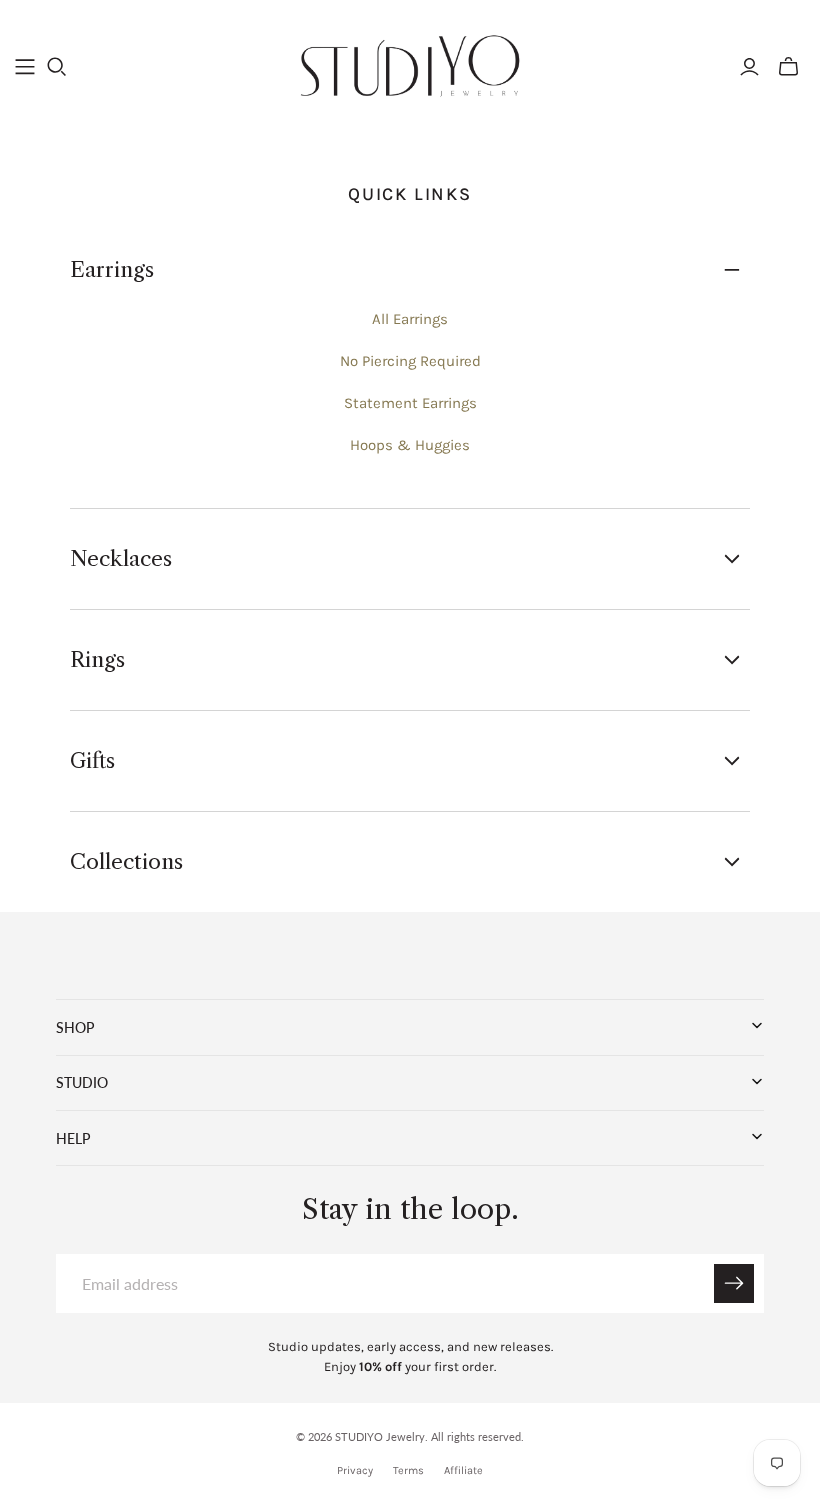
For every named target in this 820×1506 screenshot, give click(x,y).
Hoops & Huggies (410, 445)
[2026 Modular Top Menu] (25, 67)
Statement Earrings (410, 403)
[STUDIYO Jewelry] (410, 66)
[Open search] (57, 67)
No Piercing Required (410, 361)
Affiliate (463, 1470)
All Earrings (410, 319)
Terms (408, 1470)
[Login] (749, 67)
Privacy (355, 1470)
